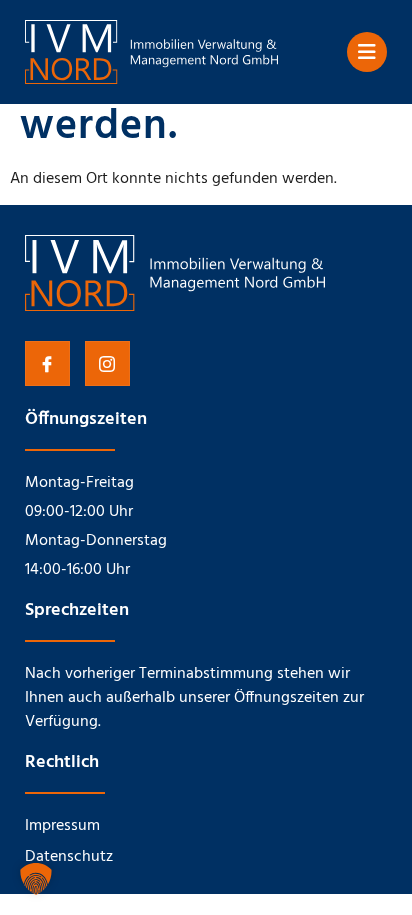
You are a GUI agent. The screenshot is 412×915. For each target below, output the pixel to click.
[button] (36, 879)
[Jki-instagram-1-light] (107, 363)
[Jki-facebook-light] (47, 363)
